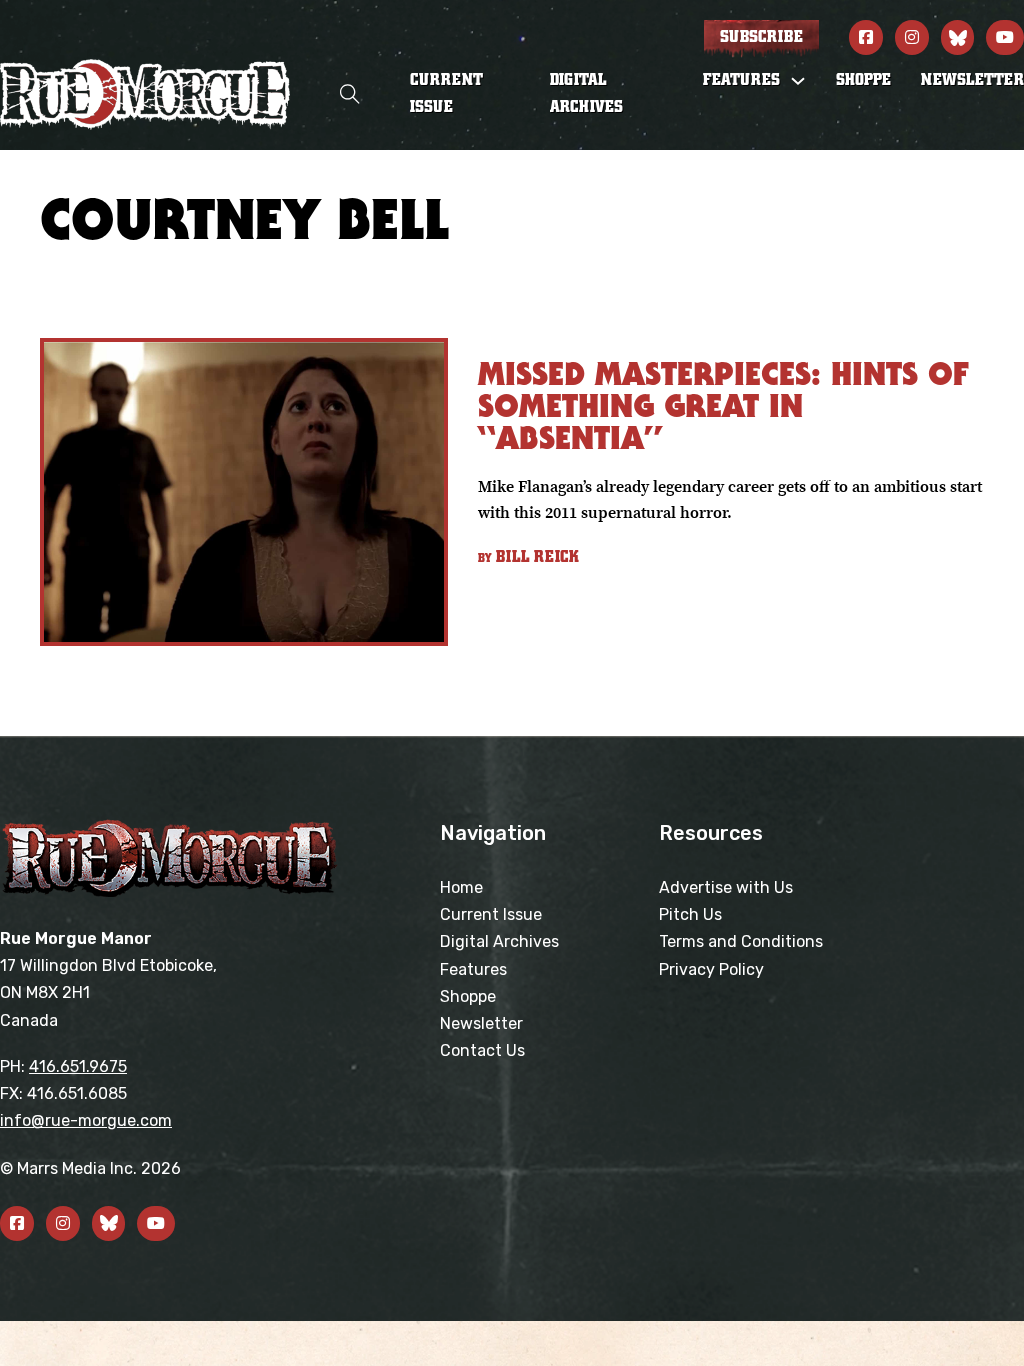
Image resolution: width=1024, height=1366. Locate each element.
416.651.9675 (78, 1066)
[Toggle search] (350, 94)
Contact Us (482, 1050)
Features (473, 969)
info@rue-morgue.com (86, 1120)
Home (461, 887)
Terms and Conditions (741, 941)
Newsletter (972, 80)
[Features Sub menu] (798, 81)
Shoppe (863, 80)
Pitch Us (690, 914)
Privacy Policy (711, 969)
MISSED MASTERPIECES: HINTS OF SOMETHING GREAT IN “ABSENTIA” (723, 405)
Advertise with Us (726, 887)
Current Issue (446, 93)
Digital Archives (586, 93)
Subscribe (761, 37)
